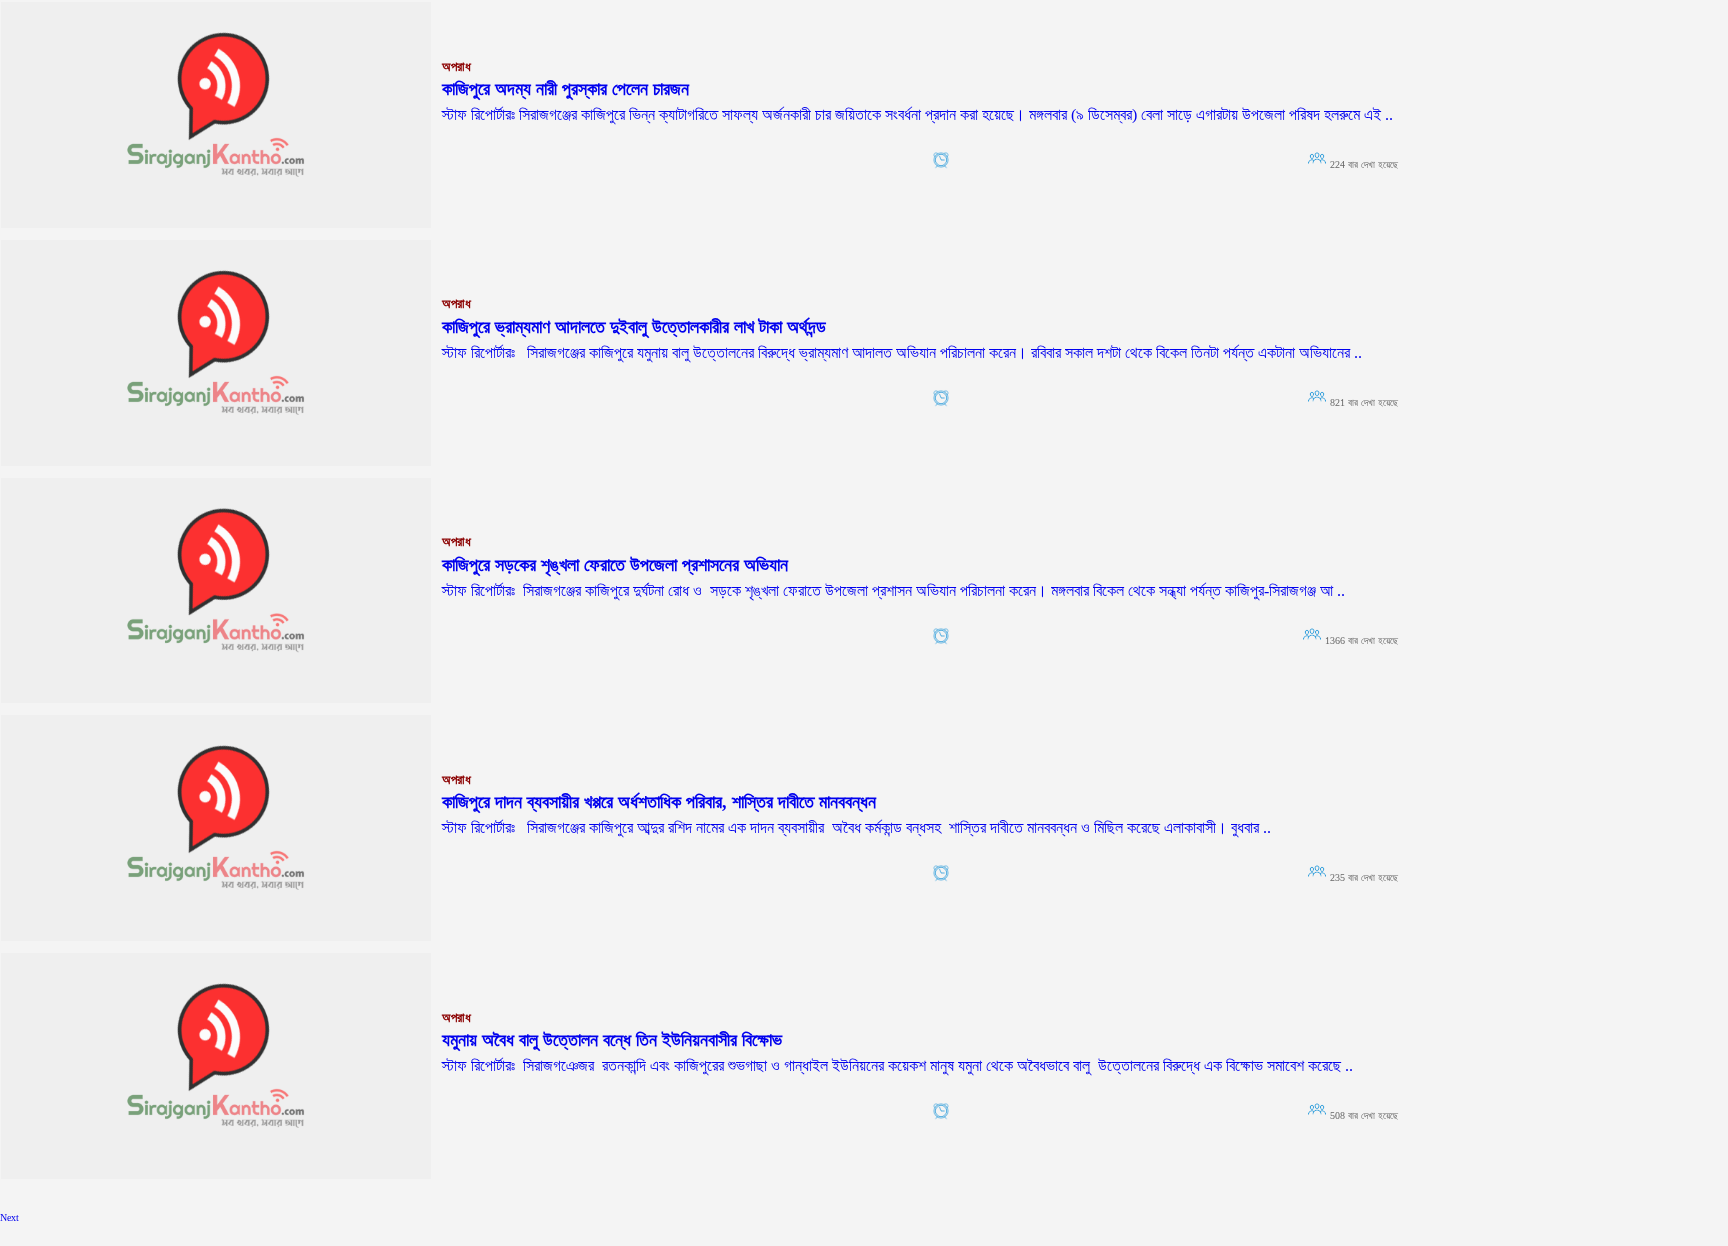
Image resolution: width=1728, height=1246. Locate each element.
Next (9, 1217)
